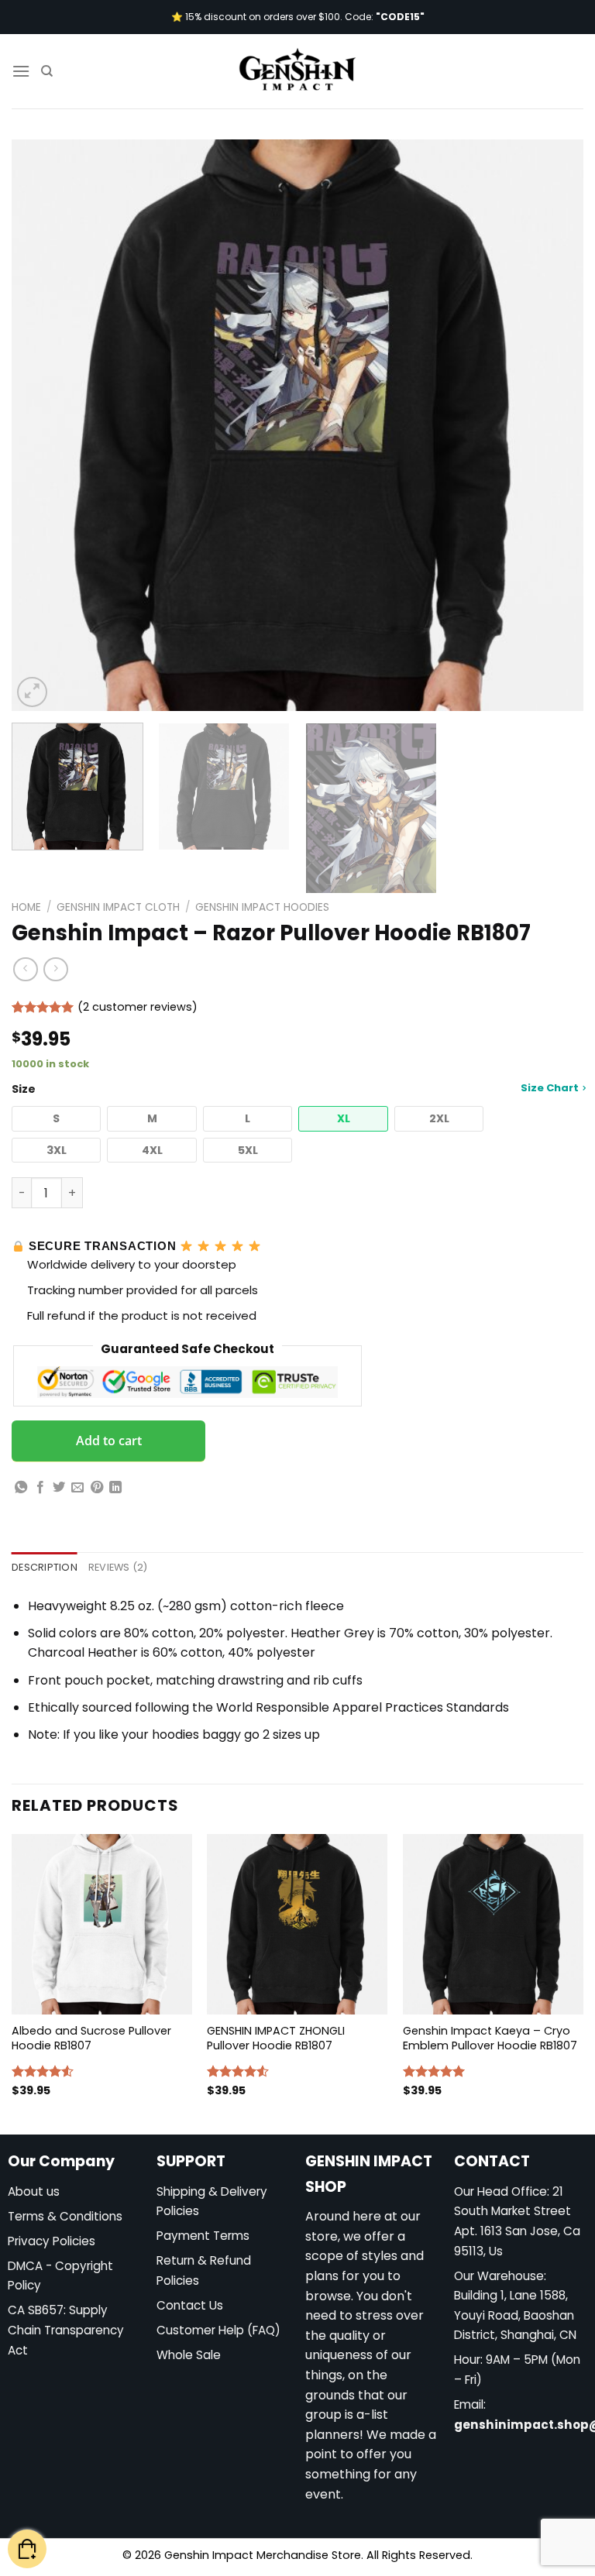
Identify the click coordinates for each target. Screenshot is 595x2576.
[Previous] (43, 425)
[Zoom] (32, 692)
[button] (56, 1119)
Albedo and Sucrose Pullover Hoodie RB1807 (91, 2038)
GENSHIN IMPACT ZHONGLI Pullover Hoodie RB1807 (276, 2038)
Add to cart (109, 1441)
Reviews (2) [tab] (118, 1567)
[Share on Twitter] (59, 1488)
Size (295, 1089)
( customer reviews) (138, 1007)
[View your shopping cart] (27, 2549)
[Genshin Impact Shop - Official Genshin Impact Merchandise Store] (297, 71)
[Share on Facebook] (40, 1488)
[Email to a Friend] (77, 1488)
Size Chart (550, 1088)
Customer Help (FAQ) (218, 2330)
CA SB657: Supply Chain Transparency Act (66, 2330)
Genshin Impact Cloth (118, 907)
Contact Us (190, 2305)
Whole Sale (189, 2355)
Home (26, 907)
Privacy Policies (52, 2241)
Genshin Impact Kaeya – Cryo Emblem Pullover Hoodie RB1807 (490, 2038)
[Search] (47, 71)
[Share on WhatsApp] (21, 1488)
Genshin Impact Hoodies (262, 907)
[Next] (552, 425)
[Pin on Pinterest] (97, 1488)
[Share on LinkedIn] (115, 1488)
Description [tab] (45, 1567)
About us (34, 2191)
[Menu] (21, 71)
